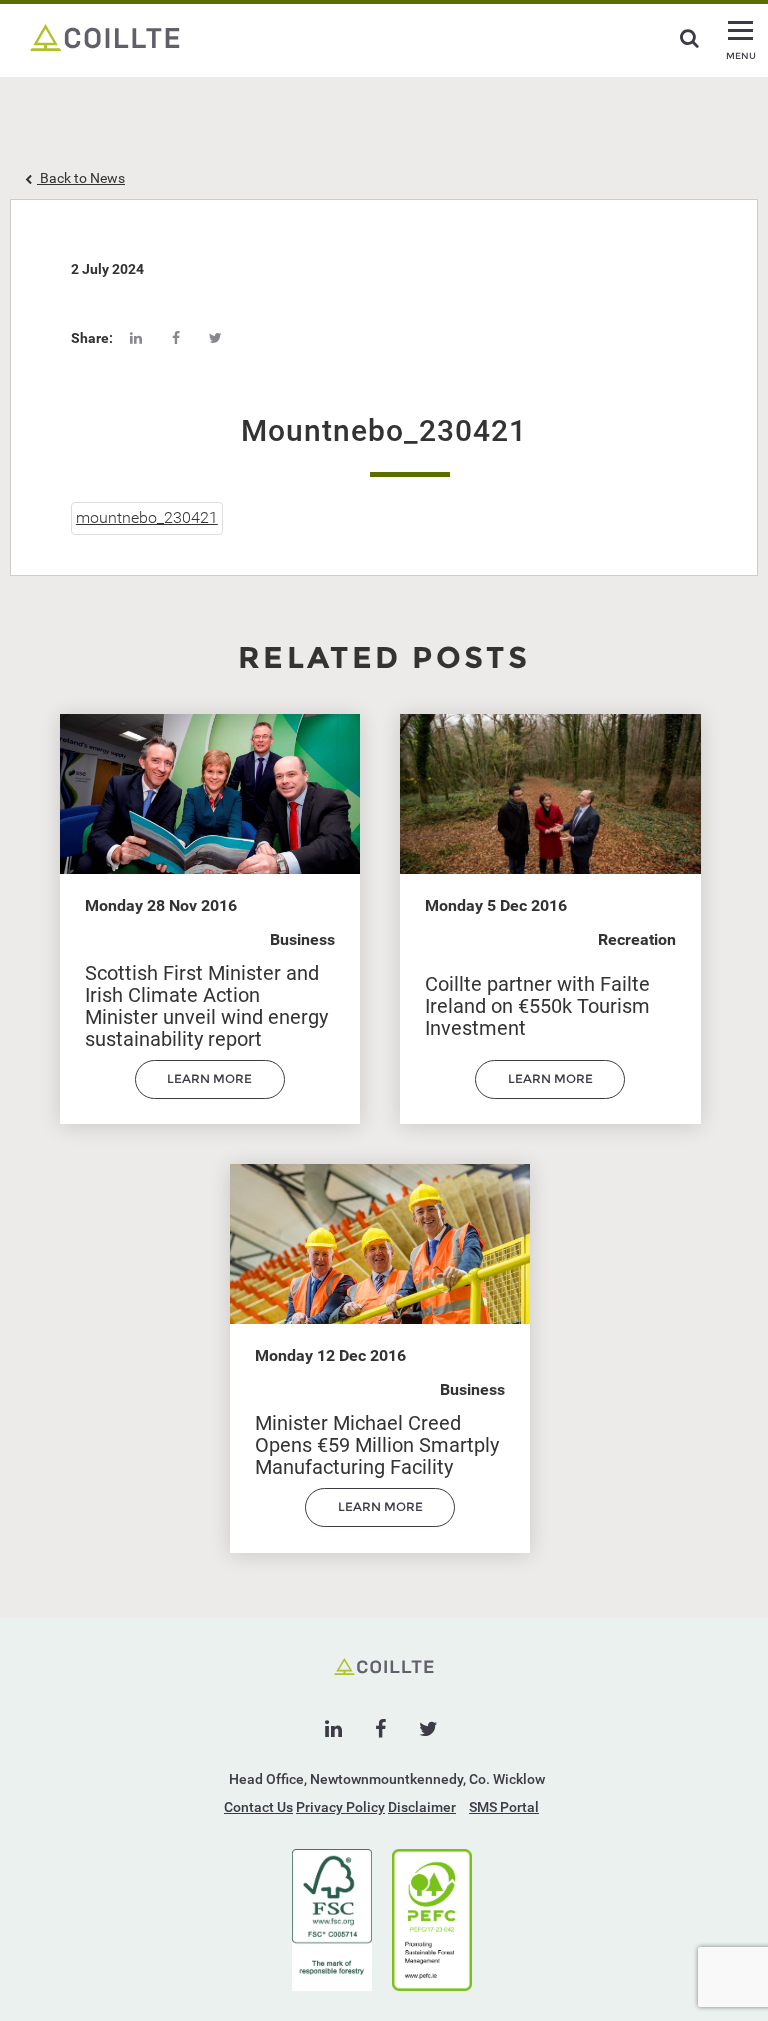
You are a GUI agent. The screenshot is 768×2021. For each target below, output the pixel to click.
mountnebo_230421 (147, 517)
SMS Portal (504, 1807)
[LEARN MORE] (210, 1094)
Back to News (81, 178)
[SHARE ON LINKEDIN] (136, 338)
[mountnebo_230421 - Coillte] (105, 36)
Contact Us (258, 1807)
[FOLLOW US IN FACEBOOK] (380, 1729)
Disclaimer (422, 1807)
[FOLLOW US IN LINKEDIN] (333, 1729)
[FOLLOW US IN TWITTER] (428, 1729)
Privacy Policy (340, 1807)
